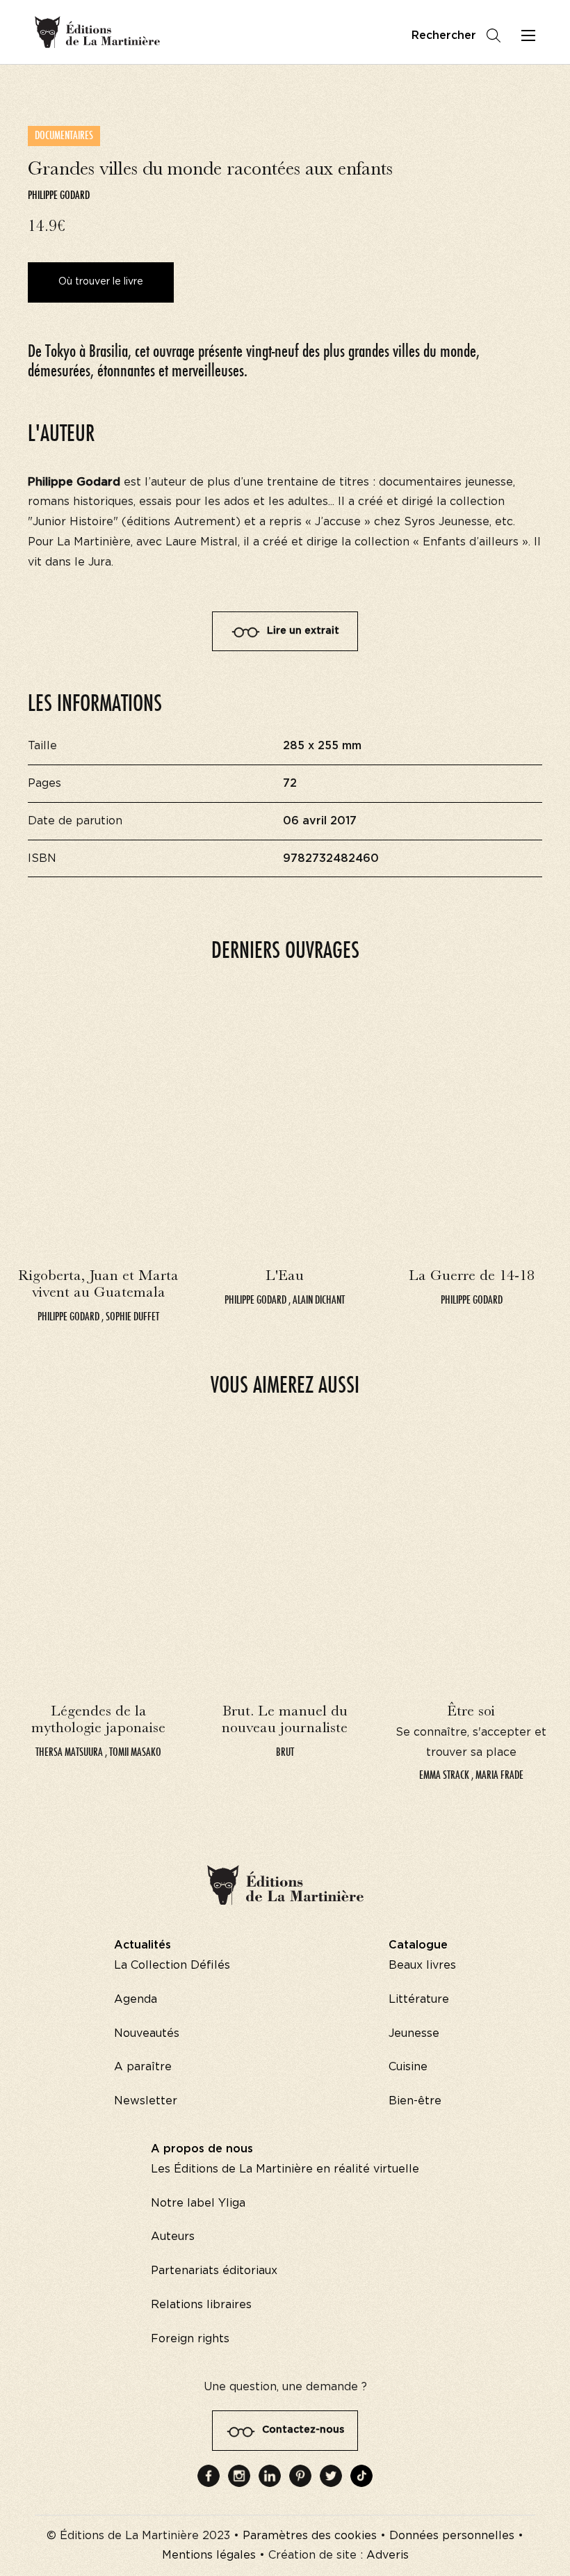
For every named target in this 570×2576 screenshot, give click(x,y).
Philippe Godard (59, 195)
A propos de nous (202, 2149)
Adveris (388, 2555)
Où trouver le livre (101, 282)
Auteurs (173, 2237)
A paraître (143, 2067)
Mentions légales (209, 2555)
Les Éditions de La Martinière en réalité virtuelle (285, 2169)
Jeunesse (414, 2033)
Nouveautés (147, 2033)
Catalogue (418, 1945)
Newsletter (146, 2101)
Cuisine (408, 2067)
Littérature (419, 1999)
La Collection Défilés (172, 1965)
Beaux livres (422, 1965)
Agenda (136, 1999)
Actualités (142, 1945)
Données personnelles (452, 2536)
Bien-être (415, 2101)
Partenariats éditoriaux (214, 2271)
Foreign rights (190, 2339)
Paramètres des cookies (310, 2536)
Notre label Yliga (198, 2203)
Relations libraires (201, 2305)
